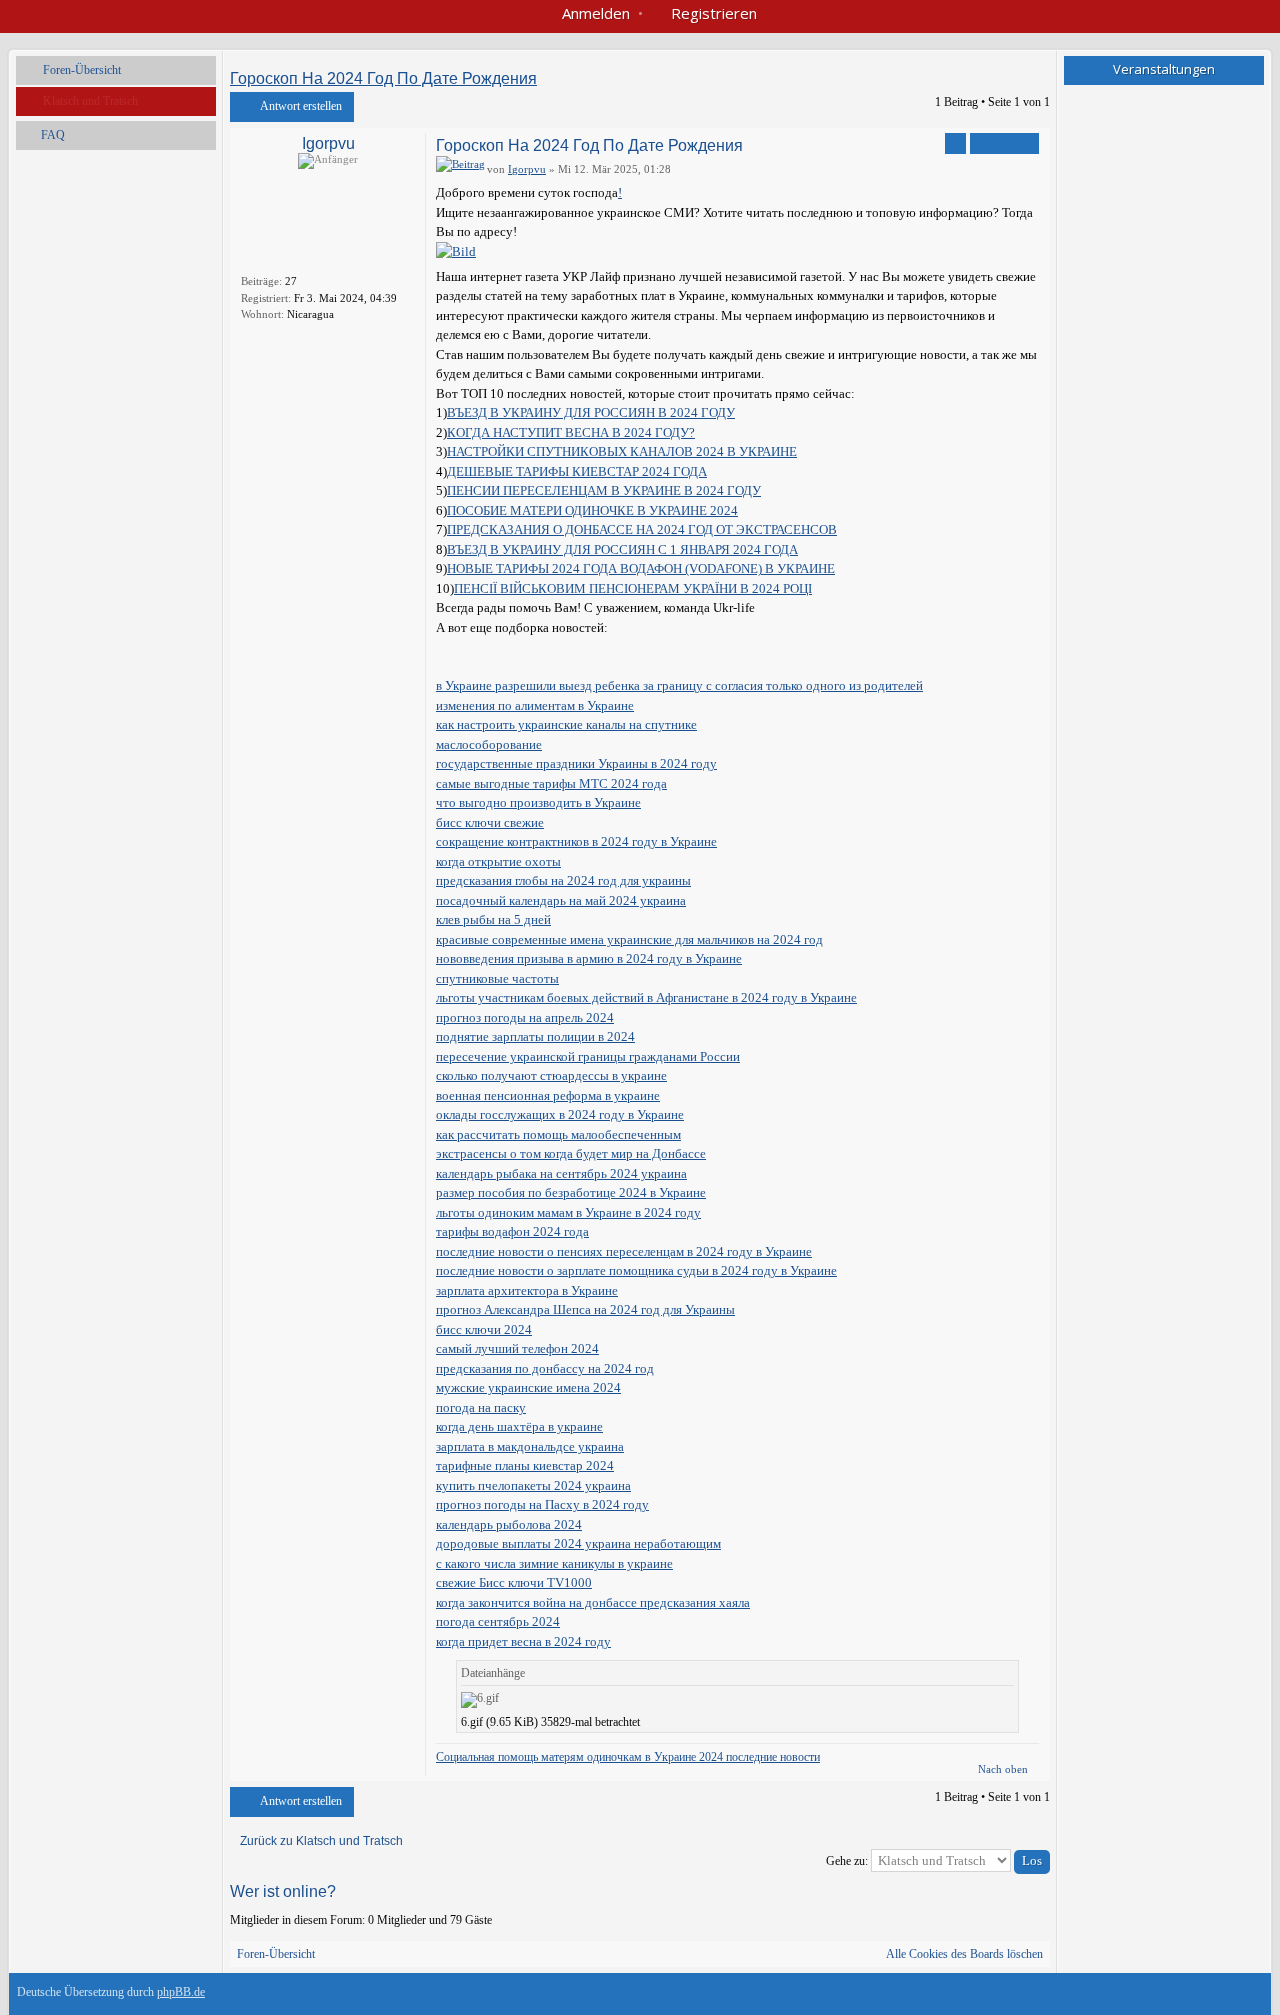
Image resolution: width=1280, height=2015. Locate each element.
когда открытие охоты (498, 861)
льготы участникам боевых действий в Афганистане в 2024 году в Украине (646, 997)
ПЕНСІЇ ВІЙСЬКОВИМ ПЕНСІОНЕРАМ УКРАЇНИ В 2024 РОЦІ (633, 588)
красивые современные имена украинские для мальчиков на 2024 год (629, 939)
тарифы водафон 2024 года (512, 1231)
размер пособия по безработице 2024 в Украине (571, 1192)
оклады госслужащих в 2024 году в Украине (560, 1114)
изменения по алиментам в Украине (535, 705)
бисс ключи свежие (490, 822)
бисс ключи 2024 (484, 1329)
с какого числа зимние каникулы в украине (554, 1563)
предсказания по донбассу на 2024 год (545, 1368)
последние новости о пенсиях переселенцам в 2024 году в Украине (624, 1251)
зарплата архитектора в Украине (527, 1290)
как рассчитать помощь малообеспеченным (558, 1134)
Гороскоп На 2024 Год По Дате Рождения (383, 78)
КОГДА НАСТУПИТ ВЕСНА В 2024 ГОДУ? (571, 432)
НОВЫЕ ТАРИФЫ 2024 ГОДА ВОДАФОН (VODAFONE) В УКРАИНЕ (641, 568)
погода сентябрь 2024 (498, 1621)
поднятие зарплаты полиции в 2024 (535, 1036)
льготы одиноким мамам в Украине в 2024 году (568, 1212)
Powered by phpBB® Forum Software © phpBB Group (1233, 1997)
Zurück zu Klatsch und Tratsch (321, 1841)
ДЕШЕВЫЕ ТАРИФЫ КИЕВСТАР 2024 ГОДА (577, 471)
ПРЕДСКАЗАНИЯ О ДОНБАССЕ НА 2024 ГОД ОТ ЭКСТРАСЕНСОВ (642, 529)
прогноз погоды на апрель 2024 (525, 1017)
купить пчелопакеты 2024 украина (533, 1485)
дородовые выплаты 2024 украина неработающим (578, 1543)
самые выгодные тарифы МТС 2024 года (551, 783)
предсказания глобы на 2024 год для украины (563, 880)
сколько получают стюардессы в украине (551, 1075)
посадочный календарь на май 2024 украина (561, 900)
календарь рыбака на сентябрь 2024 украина (561, 1173)
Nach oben (1003, 1769)
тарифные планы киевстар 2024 (525, 1465)
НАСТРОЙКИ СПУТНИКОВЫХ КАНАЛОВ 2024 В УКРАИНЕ (622, 451)
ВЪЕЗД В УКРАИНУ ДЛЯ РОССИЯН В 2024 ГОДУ (591, 412)
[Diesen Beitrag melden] (955, 143)
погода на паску (481, 1407)
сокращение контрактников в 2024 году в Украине (576, 841)
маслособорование (489, 744)
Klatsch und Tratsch (90, 101)
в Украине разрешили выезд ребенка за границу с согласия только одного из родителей (679, 685)
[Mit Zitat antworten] (1004, 143)
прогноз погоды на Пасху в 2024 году (542, 1504)
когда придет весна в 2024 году (523, 1641)
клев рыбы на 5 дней (493, 919)
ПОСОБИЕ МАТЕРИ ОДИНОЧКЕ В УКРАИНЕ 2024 (592, 510)
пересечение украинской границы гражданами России (588, 1056)
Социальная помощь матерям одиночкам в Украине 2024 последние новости (628, 1757)
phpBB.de (181, 1992)
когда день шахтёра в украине (519, 1426)
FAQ (53, 135)
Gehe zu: (847, 1861)
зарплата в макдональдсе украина (530, 1446)
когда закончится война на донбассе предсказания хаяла (593, 1602)
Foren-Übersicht (82, 70)
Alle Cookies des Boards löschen (964, 1954)
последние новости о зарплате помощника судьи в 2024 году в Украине (636, 1270)
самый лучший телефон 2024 (517, 1348)
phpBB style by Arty (1173, 1997)
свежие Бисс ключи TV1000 (514, 1582)
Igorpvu (328, 143)
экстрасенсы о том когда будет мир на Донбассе (571, 1153)
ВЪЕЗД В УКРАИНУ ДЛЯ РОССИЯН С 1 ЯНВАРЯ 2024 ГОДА (622, 549)
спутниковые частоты (497, 978)
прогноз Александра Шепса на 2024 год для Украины (585, 1309)
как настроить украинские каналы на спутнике (566, 724)
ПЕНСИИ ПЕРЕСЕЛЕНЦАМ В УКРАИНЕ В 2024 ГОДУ (604, 490)
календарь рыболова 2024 (509, 1524)
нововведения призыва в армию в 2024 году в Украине (589, 958)
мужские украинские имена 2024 (528, 1387)
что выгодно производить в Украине (538, 802)
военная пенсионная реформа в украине (548, 1095)
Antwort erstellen (301, 106)
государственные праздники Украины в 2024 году (576, 763)
